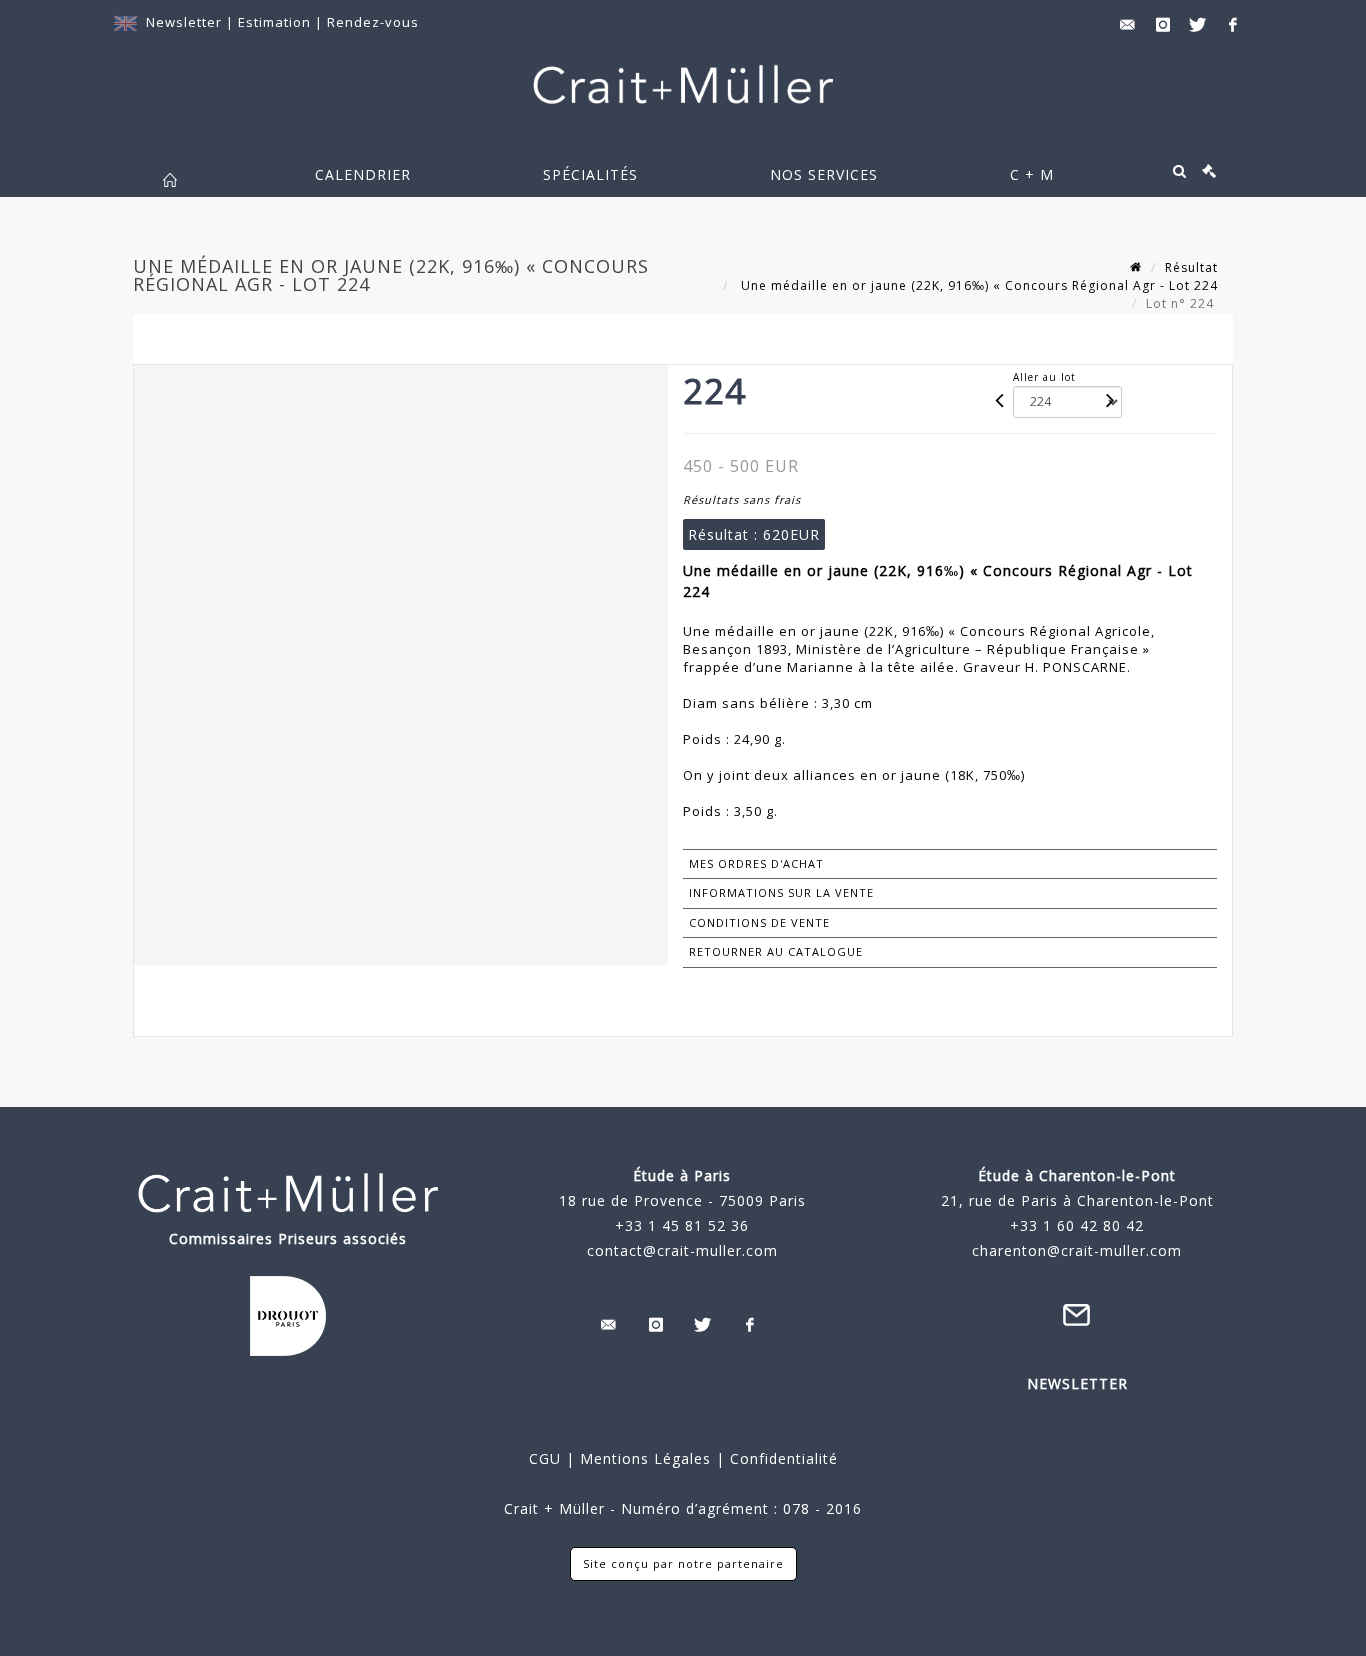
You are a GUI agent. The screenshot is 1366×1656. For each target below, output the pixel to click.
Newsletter (184, 22)
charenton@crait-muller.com (1077, 1250)
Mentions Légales (645, 1458)
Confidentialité (781, 1458)
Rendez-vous (373, 22)
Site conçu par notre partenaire (683, 1563)
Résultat (1191, 267)
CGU (545, 1458)
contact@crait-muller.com (682, 1250)
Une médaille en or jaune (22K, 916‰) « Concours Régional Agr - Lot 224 (977, 285)
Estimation (276, 22)
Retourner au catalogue (776, 951)
